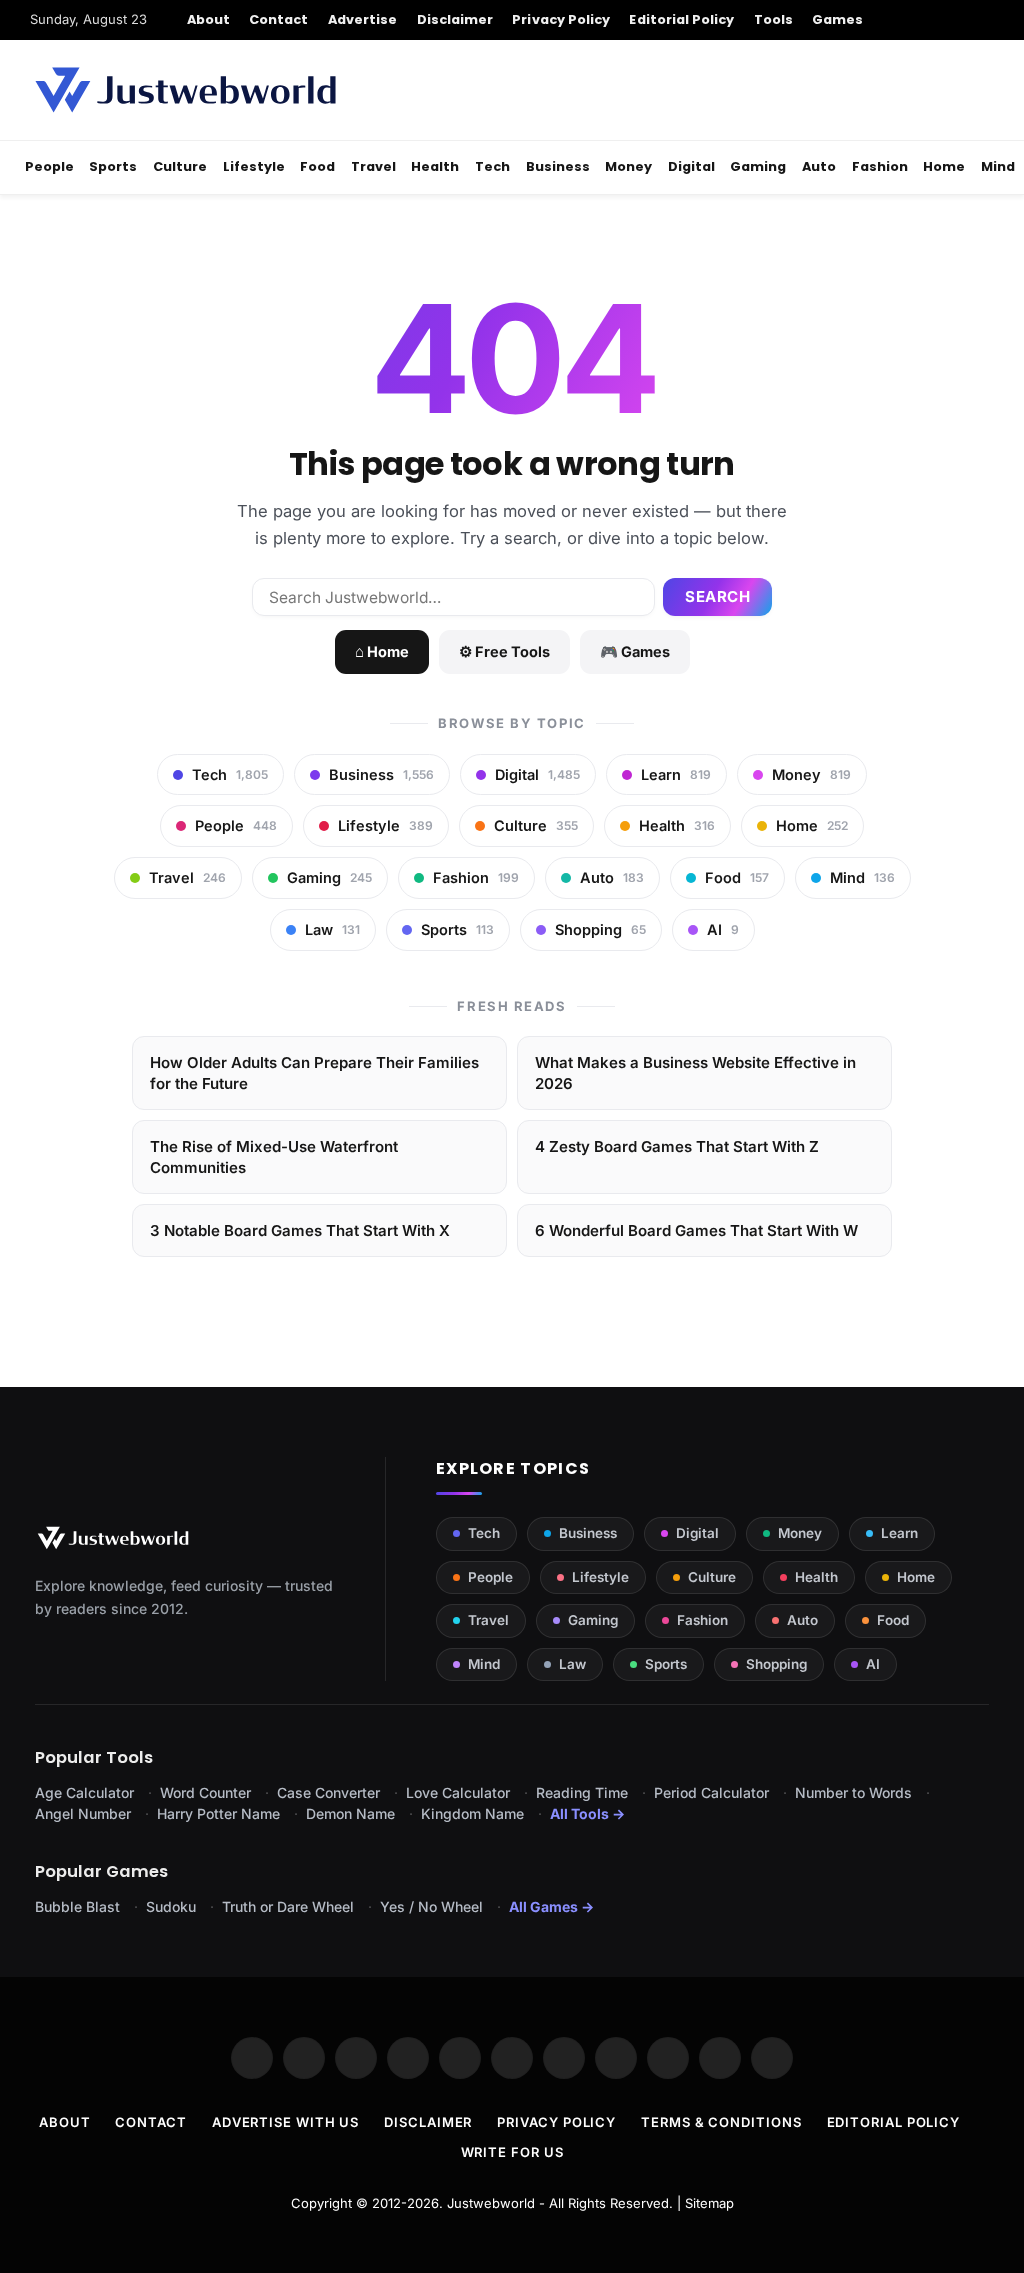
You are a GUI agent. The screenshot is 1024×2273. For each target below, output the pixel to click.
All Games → (551, 1906)
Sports (113, 166)
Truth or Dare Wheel (288, 1906)
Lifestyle (254, 166)
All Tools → (587, 1813)
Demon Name (350, 1813)
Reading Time (582, 1792)
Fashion (880, 166)
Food (317, 166)
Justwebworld (491, 2203)
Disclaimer (455, 19)
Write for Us (512, 2152)
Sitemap (709, 2203)
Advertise (363, 19)
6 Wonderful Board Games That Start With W (696, 1230)
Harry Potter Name (218, 1813)
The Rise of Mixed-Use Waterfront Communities (274, 1157)
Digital (691, 166)
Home (944, 166)
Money (628, 166)
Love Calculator (458, 1792)
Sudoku (171, 1906)
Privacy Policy (561, 19)
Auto (819, 166)
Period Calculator (711, 1792)
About (208, 19)
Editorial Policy (681, 19)
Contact (278, 19)
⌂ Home (382, 651)
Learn (899, 1533)
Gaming (758, 166)
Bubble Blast (77, 1906)
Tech (492, 166)
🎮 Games (635, 651)
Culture (180, 166)
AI (873, 1664)
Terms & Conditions (721, 2122)
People (49, 166)
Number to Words (853, 1792)
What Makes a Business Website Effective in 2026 (695, 1073)
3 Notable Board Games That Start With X (300, 1230)
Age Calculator (84, 1792)
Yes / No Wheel (431, 1906)
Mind (998, 166)
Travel (373, 166)
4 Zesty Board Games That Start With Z (677, 1146)
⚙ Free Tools (504, 651)
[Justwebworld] (185, 90)
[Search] (986, 20)
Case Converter (328, 1792)
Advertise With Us (285, 2122)
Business (558, 166)
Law (572, 1664)
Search (717, 596)
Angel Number (83, 1813)
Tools (773, 19)
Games (837, 19)
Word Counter (205, 1792)
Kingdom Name (472, 1813)
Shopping (776, 1664)
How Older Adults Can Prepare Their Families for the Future (314, 1073)
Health (435, 166)
